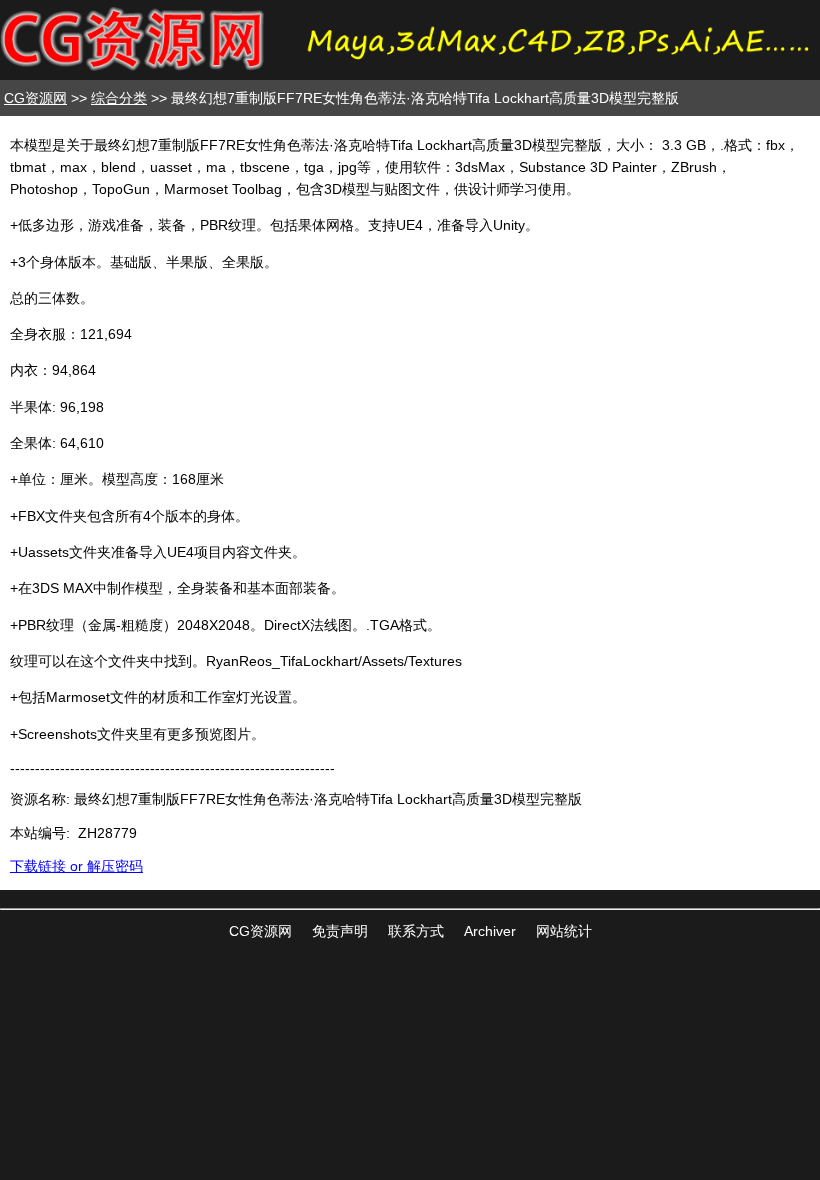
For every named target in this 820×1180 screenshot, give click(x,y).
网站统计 (564, 931)
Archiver (490, 931)
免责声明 (340, 931)
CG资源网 (35, 98)
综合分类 (119, 98)
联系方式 (416, 931)
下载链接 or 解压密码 (76, 866)
